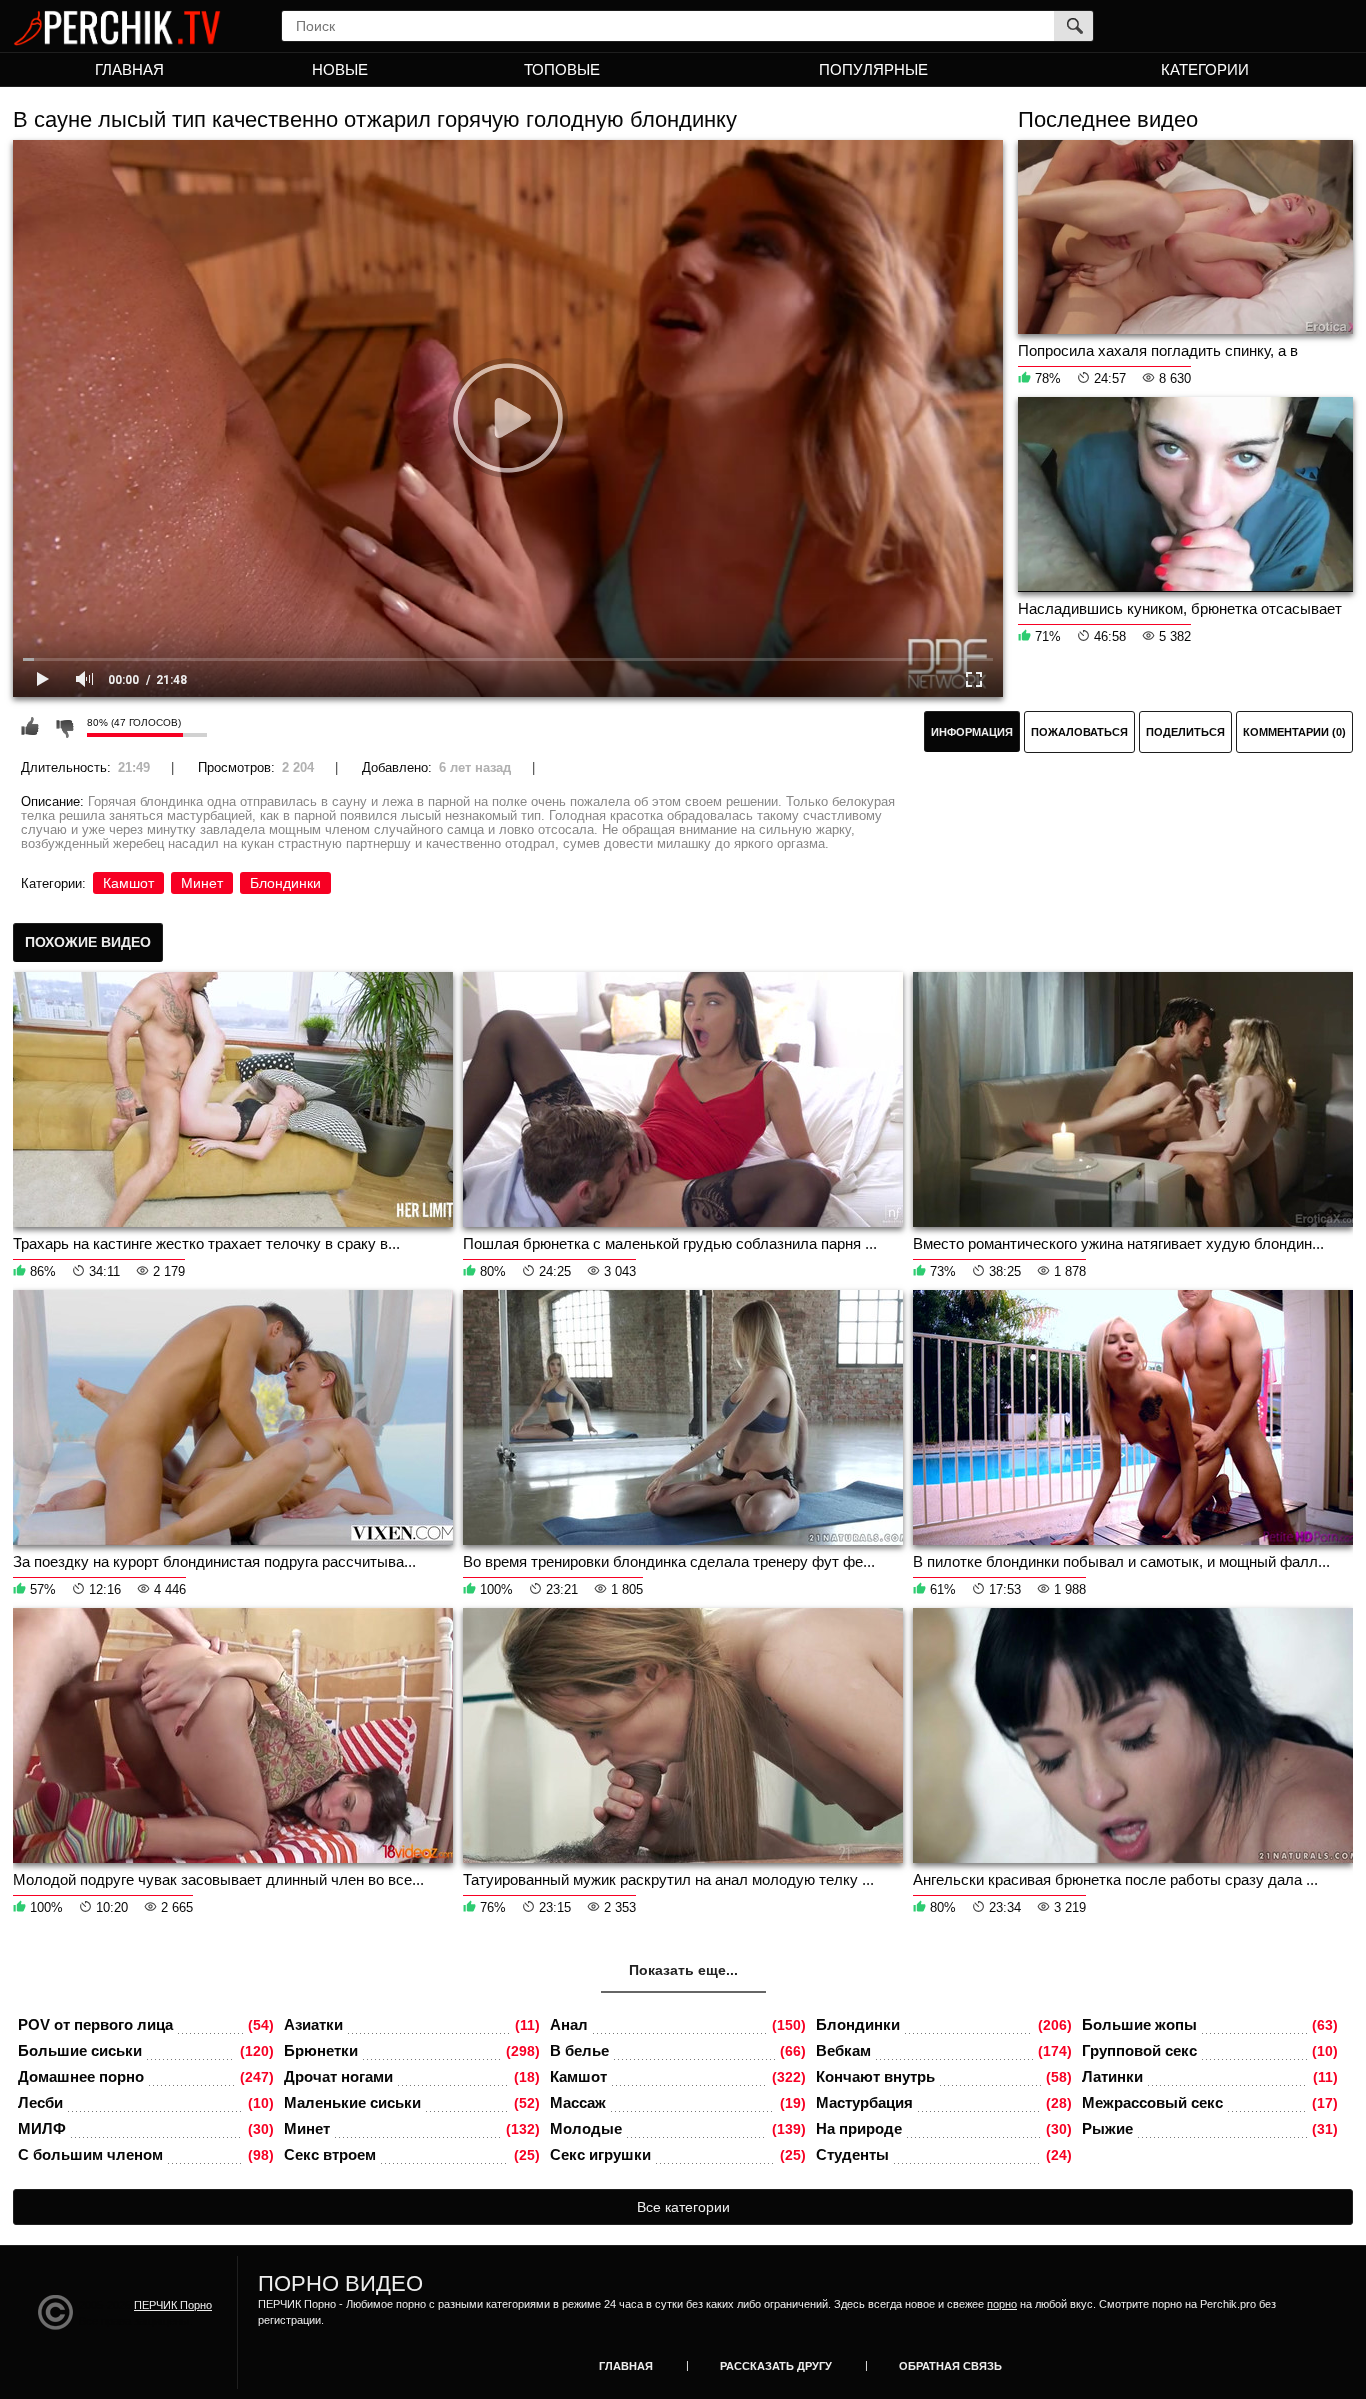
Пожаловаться (1079, 732)
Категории (1205, 69)
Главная (129, 69)
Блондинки (285, 883)
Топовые (562, 69)
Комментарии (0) (1294, 732)
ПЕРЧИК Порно (173, 2305)
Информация (972, 732)
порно (1002, 2304)
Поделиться (1185, 732)
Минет (202, 883)
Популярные (873, 69)
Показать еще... (683, 1970)
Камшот (128, 883)
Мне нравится (30, 727)
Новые (340, 69)
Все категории (683, 2207)
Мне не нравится (64, 727)
